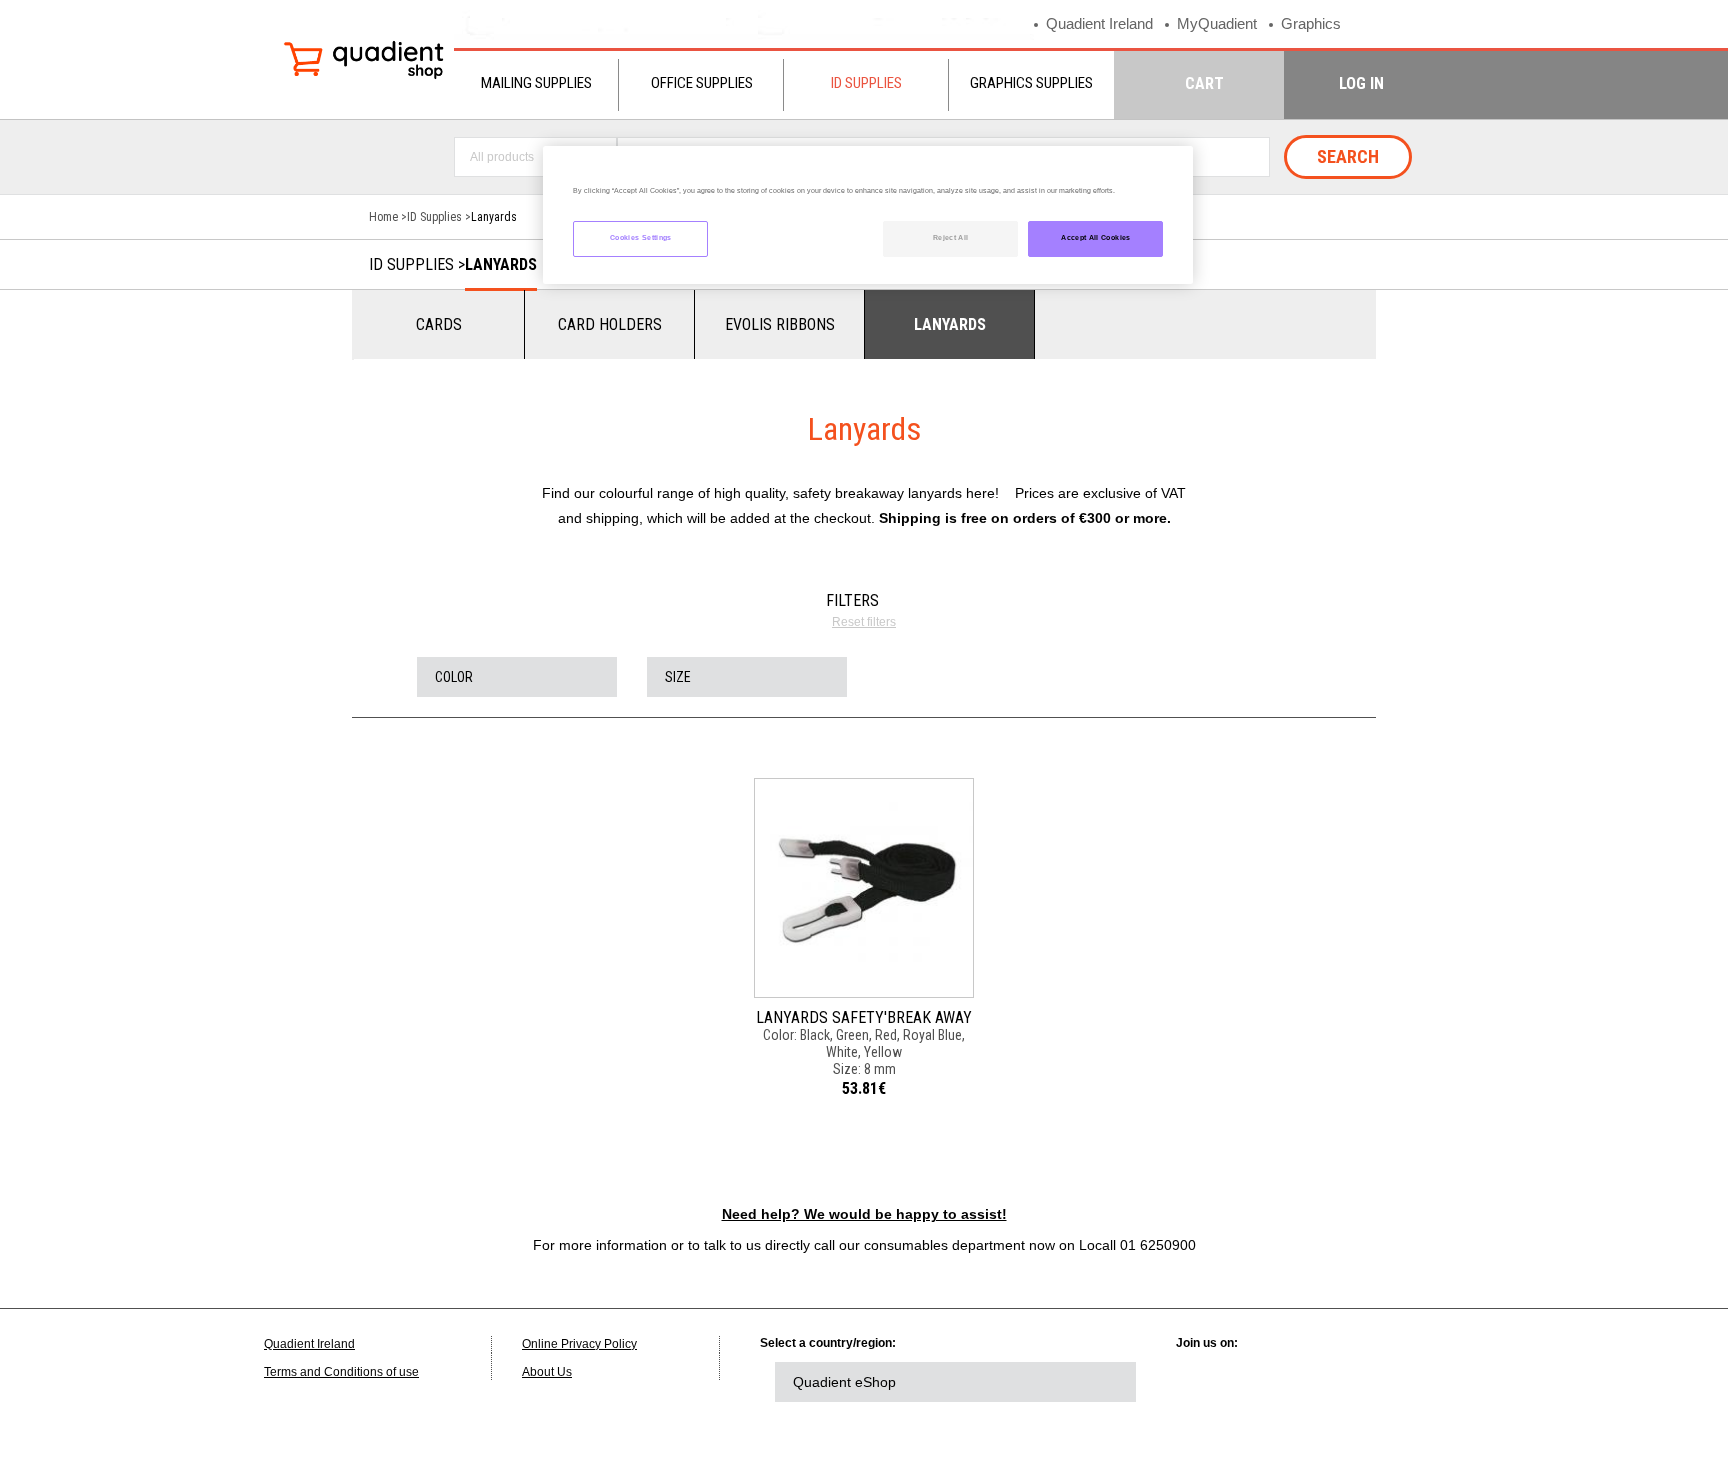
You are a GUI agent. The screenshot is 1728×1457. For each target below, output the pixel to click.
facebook (1321, 1382)
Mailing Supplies (536, 83)
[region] (868, 215)
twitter (1266, 1382)
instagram (1431, 1382)
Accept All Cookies (1095, 238)
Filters (852, 600)
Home (383, 217)
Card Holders (610, 324)
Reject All (951, 238)
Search (1348, 156)
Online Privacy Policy (579, 1344)
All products (502, 157)
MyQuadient (1217, 23)
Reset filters (864, 622)
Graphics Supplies (1031, 83)
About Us (547, 1372)
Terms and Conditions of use (341, 1372)
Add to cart (864, 898)
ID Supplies (866, 83)
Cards (439, 324)
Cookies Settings (641, 238)
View (864, 856)
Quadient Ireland (1099, 23)
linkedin (1211, 1382)
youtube (1376, 1382)
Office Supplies (702, 83)
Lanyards (501, 264)
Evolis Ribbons (780, 324)
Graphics (1311, 23)
